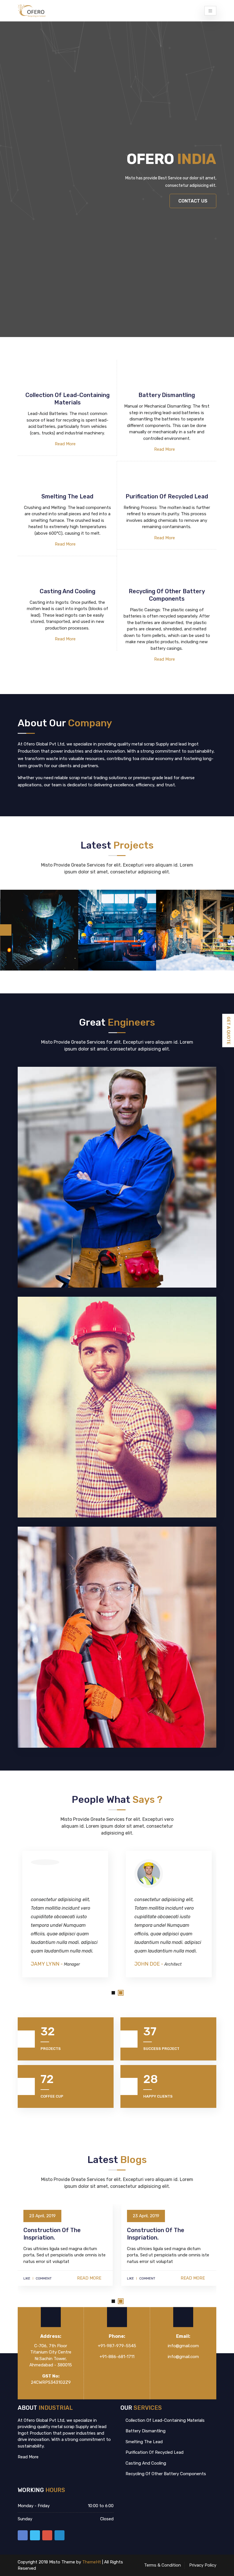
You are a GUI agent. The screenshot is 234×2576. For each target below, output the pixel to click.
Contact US (193, 201)
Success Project (161, 2049)
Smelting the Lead (144, 2442)
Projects (51, 2049)
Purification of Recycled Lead (154, 2452)
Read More (66, 444)
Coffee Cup (52, 2096)
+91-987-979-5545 (117, 2346)
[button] (113, 1993)
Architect (69, 1964)
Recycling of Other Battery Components (165, 2474)
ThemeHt (92, 2562)
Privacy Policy (203, 2565)
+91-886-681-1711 (117, 2357)
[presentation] (6, 930)
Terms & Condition (163, 2565)
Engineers (176, 1964)
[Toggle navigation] (210, 11)
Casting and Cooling (145, 2463)
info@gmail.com (183, 2346)
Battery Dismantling (145, 2431)
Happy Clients (158, 2096)
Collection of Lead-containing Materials (165, 2420)
